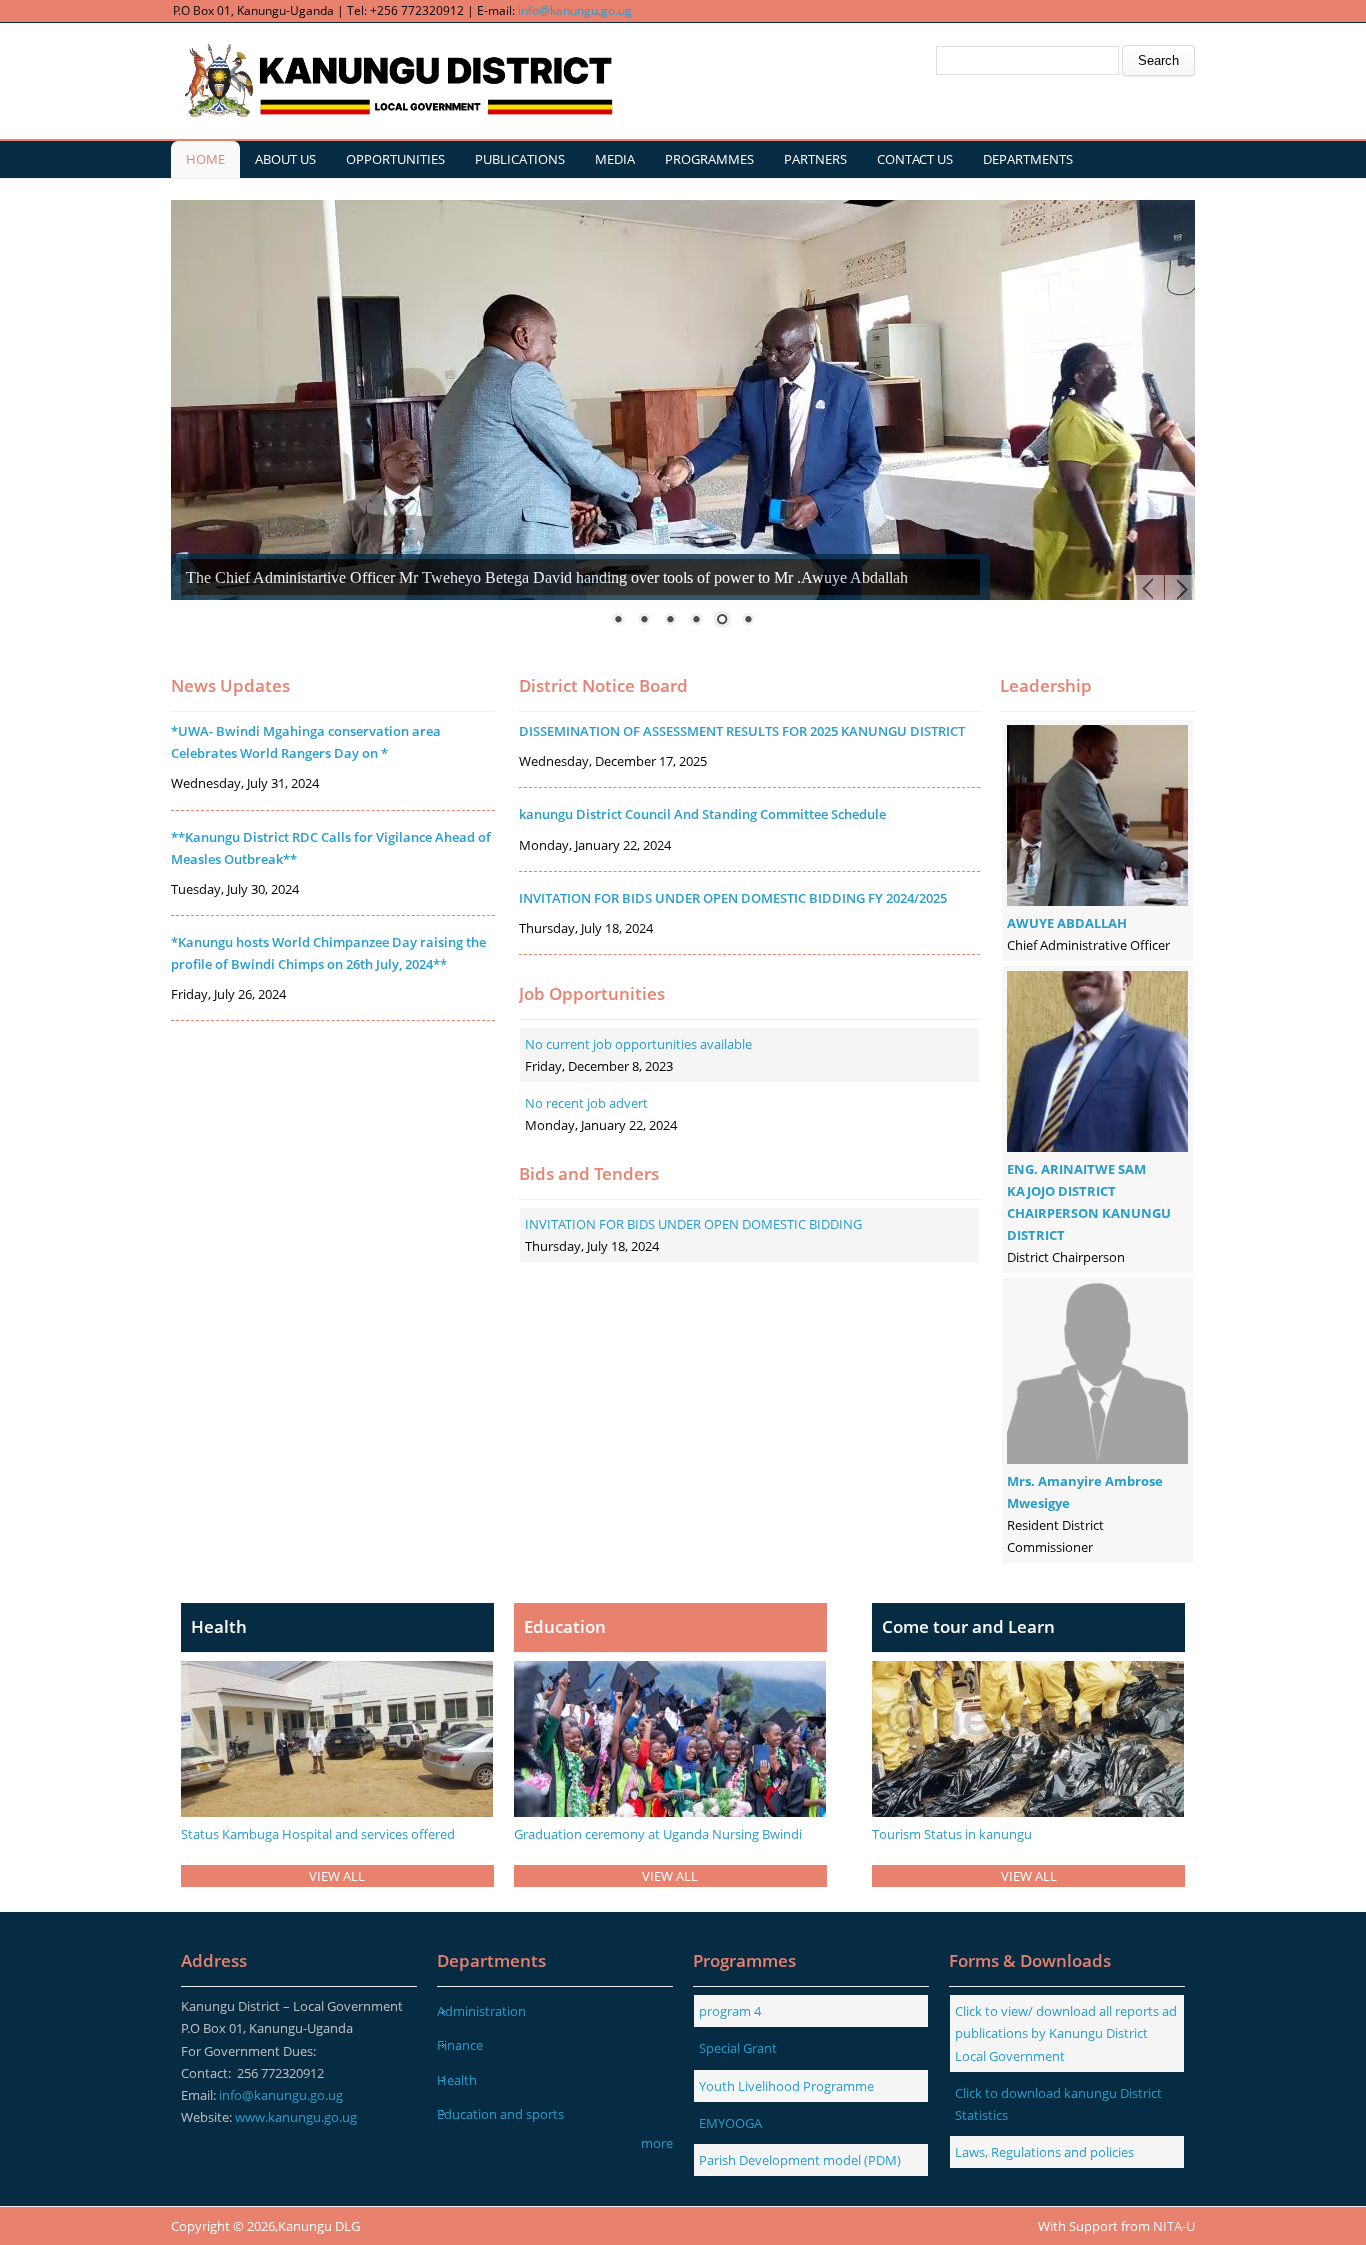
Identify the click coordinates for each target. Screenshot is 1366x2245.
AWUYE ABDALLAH (1067, 923)
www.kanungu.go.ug (296, 2117)
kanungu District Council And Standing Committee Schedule (702, 814)
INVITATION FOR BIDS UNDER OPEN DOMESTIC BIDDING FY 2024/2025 (733, 898)
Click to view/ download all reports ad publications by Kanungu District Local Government (1066, 2033)
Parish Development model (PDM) (800, 2160)
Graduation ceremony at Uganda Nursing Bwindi (658, 1834)
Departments (1028, 159)
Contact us (915, 159)
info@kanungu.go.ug (575, 10)
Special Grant (738, 2048)
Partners (815, 159)
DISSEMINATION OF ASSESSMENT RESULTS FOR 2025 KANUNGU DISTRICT (742, 731)
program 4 (730, 2011)
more (657, 2143)
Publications (520, 159)
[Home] (396, 81)
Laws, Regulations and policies (1044, 2152)
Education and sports (500, 2114)
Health (457, 2080)
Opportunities (395, 159)
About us (285, 159)
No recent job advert (586, 1103)
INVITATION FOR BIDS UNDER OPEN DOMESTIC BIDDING (693, 1224)
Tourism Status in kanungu (952, 1834)
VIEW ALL (337, 1876)
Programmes (709, 159)
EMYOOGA (730, 2123)
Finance (460, 2045)
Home (205, 159)
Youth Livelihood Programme (786, 2086)
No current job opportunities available (638, 1044)
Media (615, 159)
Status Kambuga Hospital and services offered (318, 1834)
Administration (481, 2011)
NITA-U (1174, 2226)
